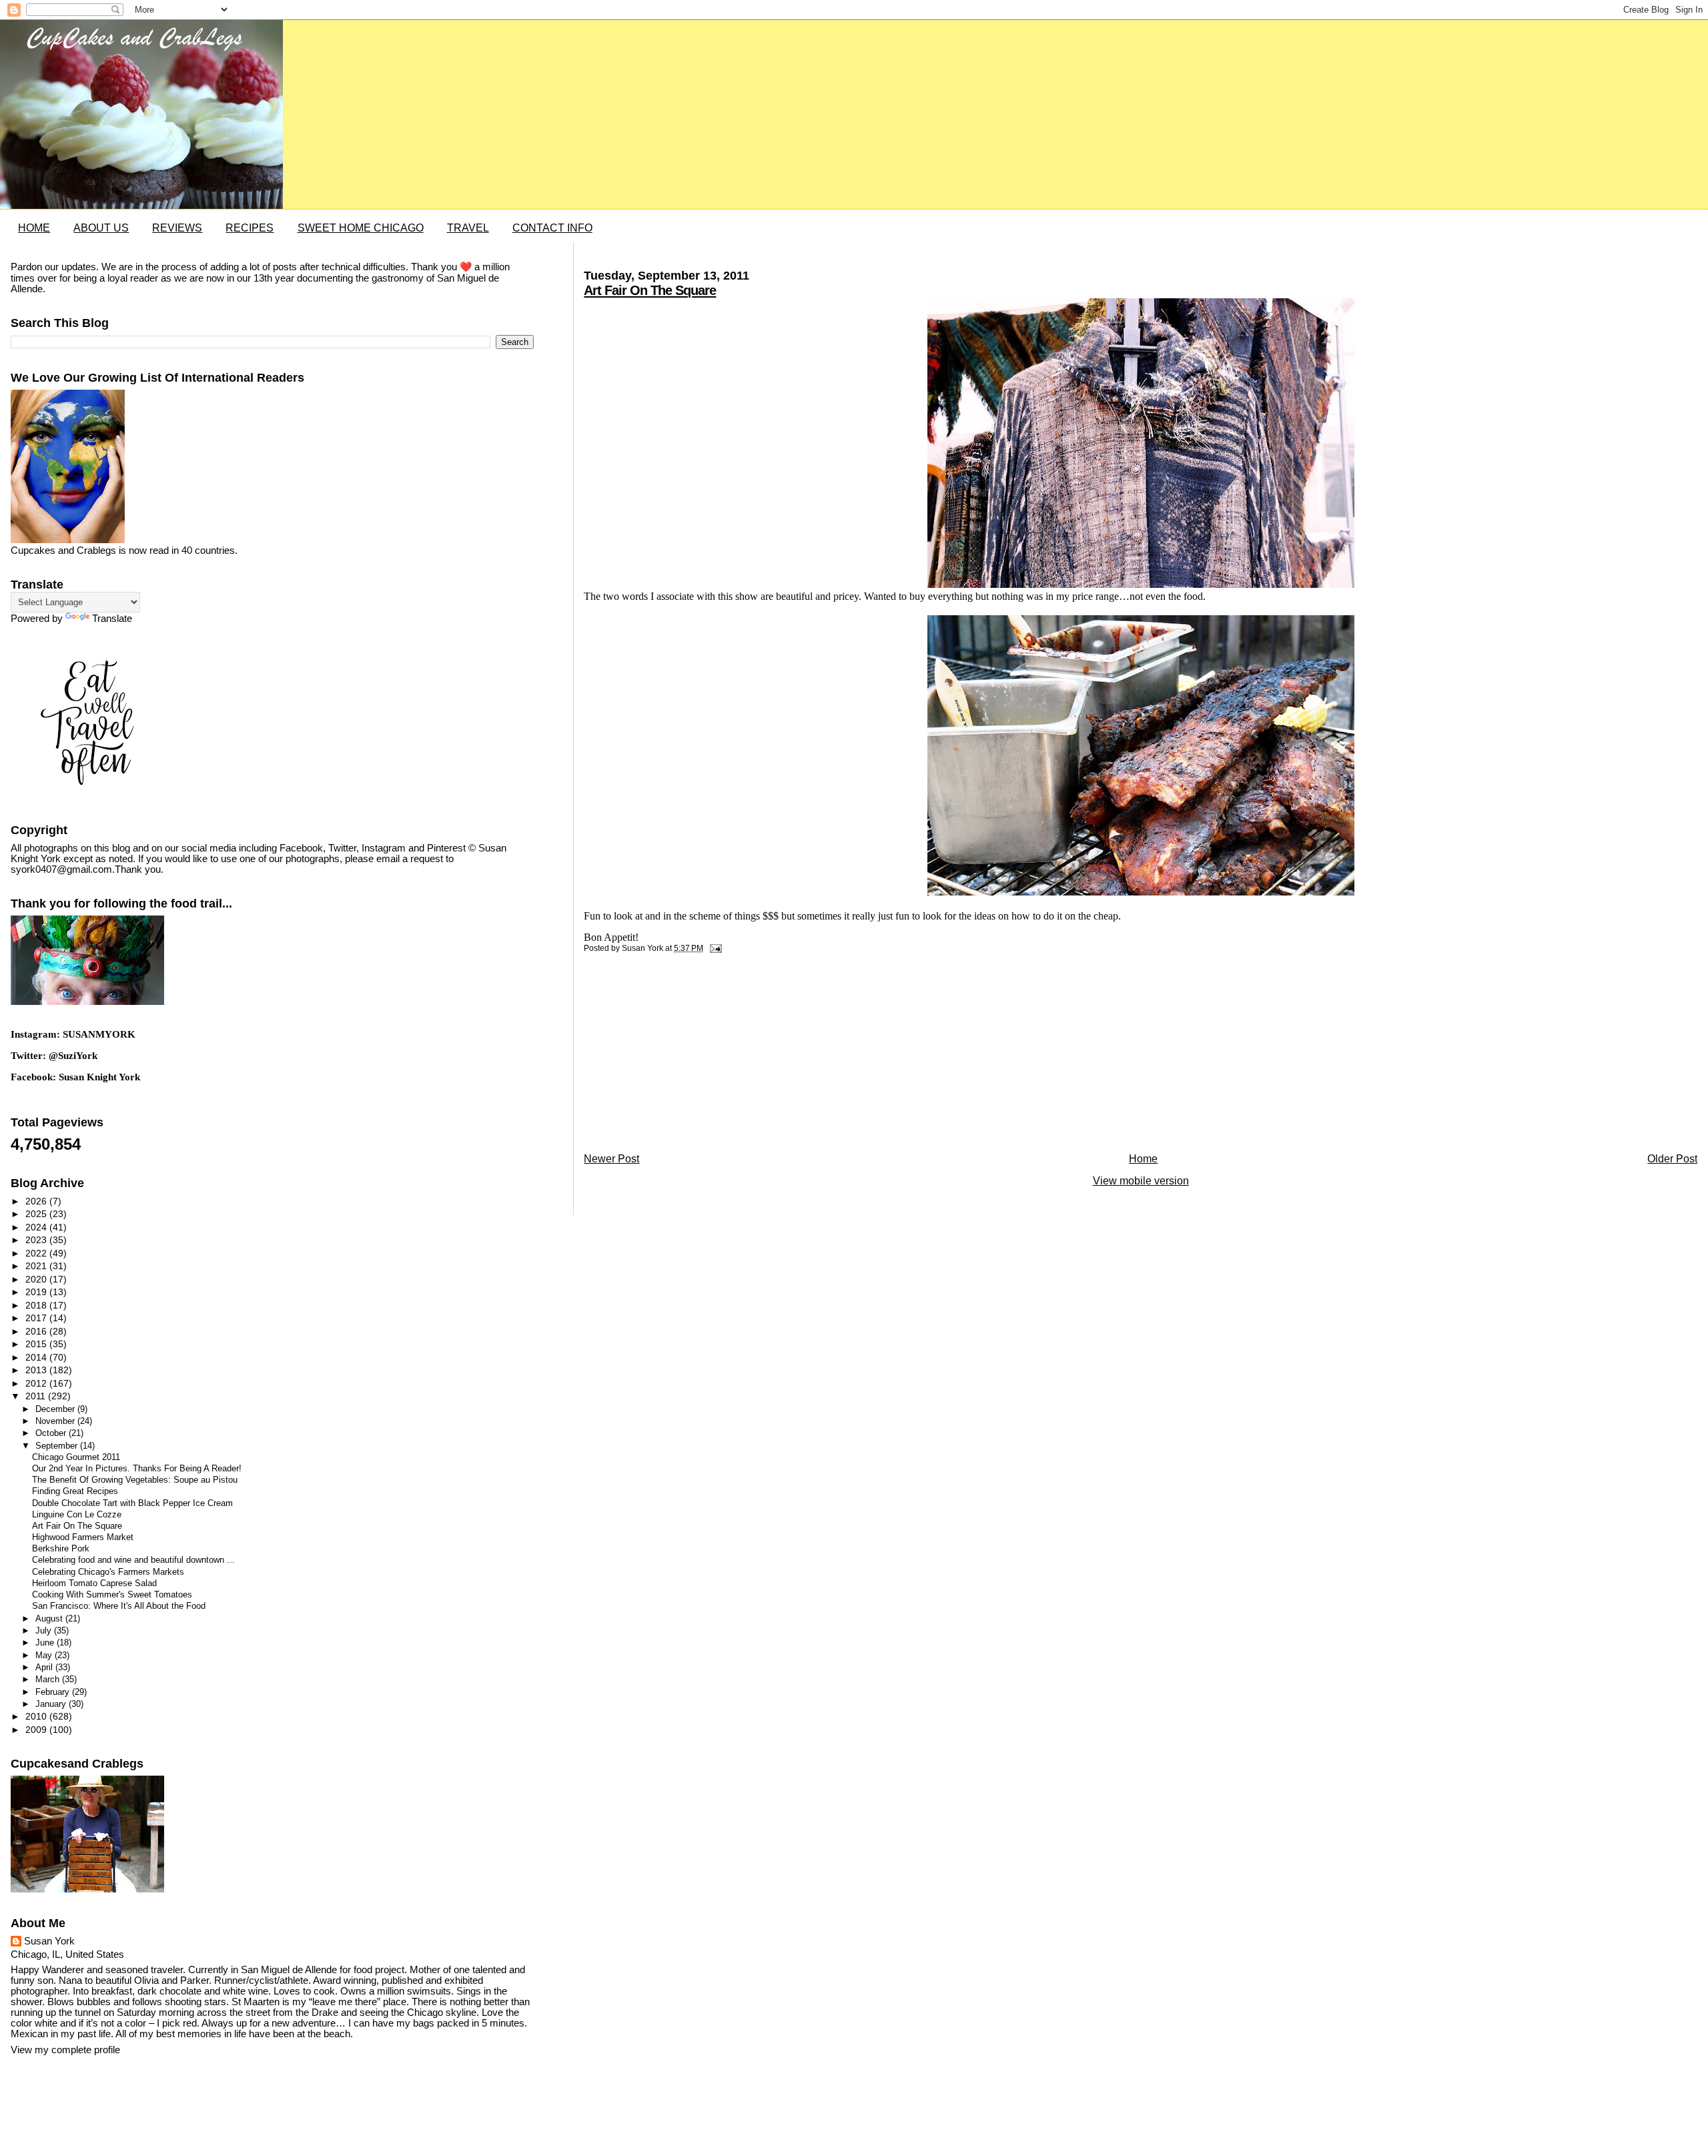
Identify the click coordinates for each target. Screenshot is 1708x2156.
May (45, 1655)
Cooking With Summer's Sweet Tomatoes (112, 1595)
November (56, 1421)
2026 (37, 1201)
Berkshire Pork (61, 1549)
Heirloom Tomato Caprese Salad (94, 1583)
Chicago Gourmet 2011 (76, 1457)
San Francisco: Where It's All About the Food (119, 1606)
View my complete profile (65, 2050)
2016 (37, 1331)
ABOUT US (101, 228)
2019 (37, 1292)
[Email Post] (713, 948)
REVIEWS (177, 228)
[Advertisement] (684, 1056)
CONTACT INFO (552, 228)
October (52, 1433)
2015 (37, 1344)
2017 (37, 1318)
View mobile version (1141, 1181)
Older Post (1672, 1159)
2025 (37, 1214)
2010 (37, 1716)
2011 (37, 1396)
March (49, 1679)
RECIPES (250, 228)
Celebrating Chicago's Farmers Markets (108, 1572)
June (46, 1643)
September (58, 1446)
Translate (112, 619)
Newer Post (611, 1159)
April (45, 1667)
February (54, 1692)
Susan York (49, 1941)
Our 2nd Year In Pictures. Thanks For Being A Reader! (137, 1469)
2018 (37, 1305)
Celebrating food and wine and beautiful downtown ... (133, 1560)
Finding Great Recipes (75, 1491)
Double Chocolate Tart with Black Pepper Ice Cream (132, 1503)
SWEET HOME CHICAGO (361, 228)
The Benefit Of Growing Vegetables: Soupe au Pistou (135, 1480)
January (52, 1704)
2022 (37, 1253)
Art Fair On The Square (650, 290)
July (45, 1631)
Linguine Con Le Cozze (77, 1515)
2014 (37, 1357)
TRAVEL (468, 228)
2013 (37, 1370)
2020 (37, 1279)
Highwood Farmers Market (83, 1537)
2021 (37, 1266)
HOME (34, 228)
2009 (37, 1730)
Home (1143, 1159)
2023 (37, 1240)
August (50, 1619)
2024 (37, 1227)
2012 (37, 1383)
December (56, 1409)
